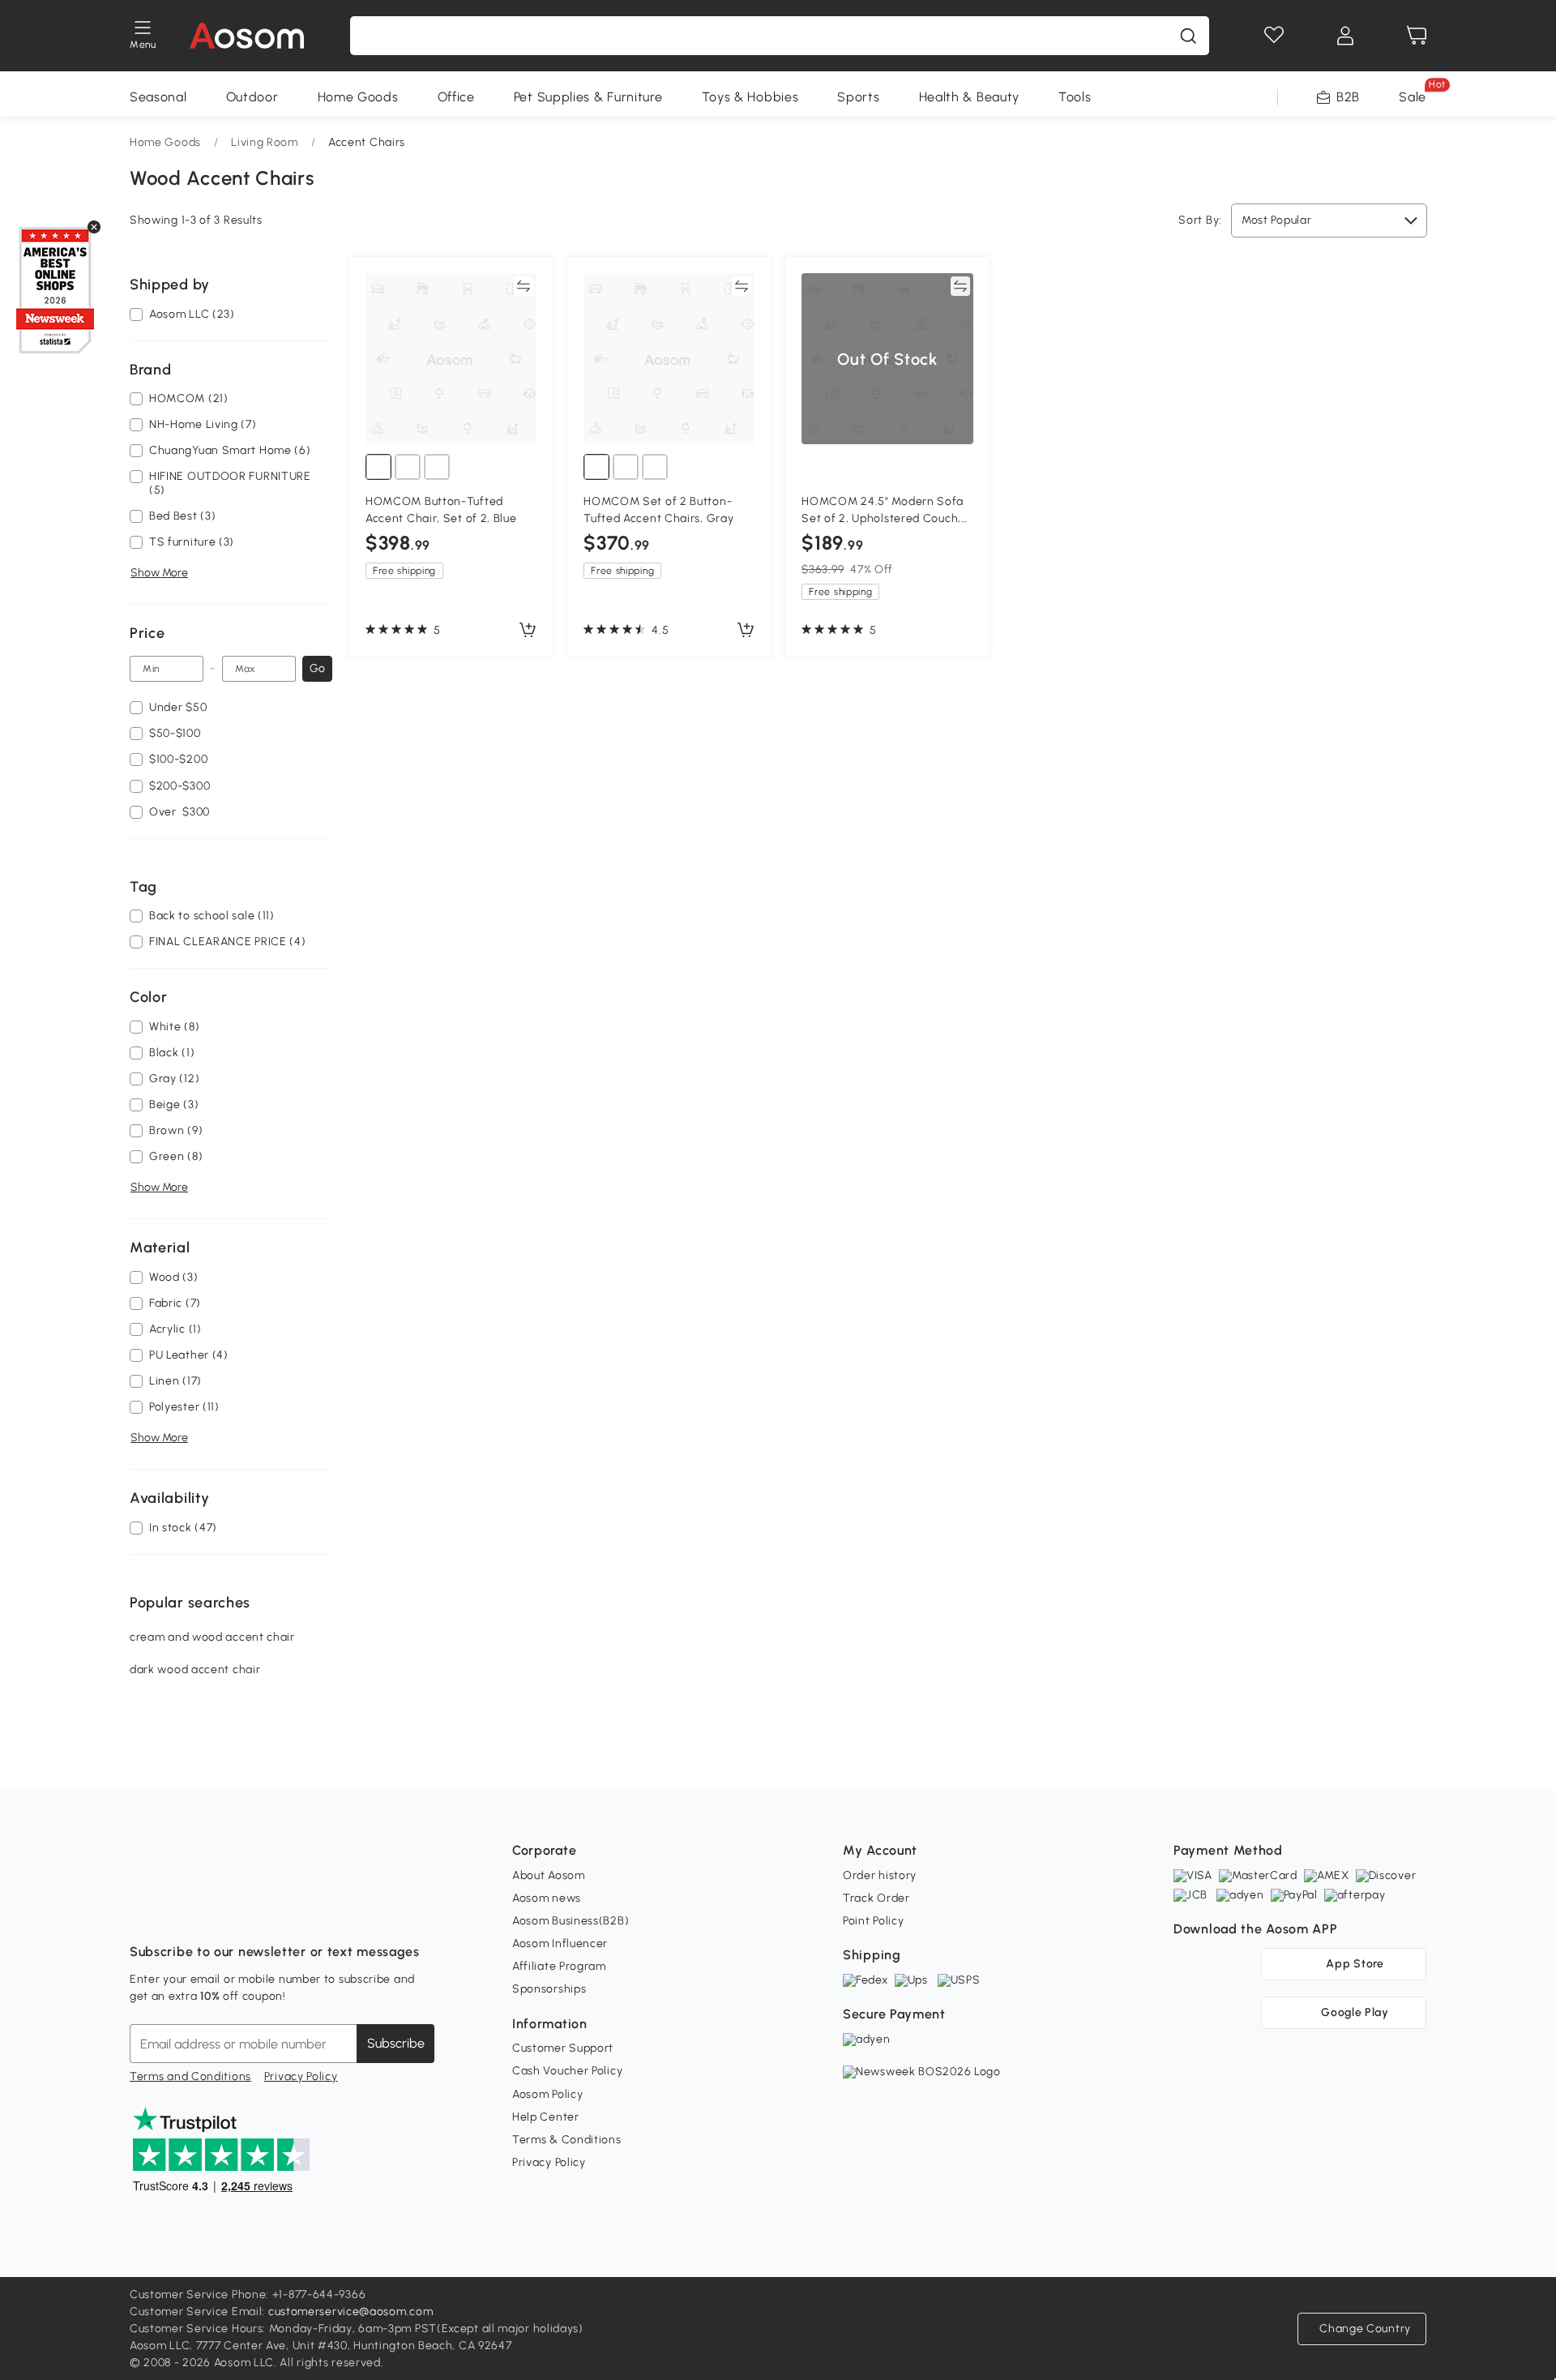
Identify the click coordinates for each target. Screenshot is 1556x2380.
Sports (858, 97)
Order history (880, 1875)
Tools (1075, 97)
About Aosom (549, 1875)
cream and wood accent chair (212, 1637)
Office (456, 97)
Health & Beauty (970, 97)
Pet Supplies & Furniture (588, 97)
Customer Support (563, 2048)
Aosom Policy (547, 2094)
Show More (159, 573)
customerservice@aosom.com (351, 2312)
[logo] (247, 36)
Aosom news (547, 1898)
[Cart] (1417, 36)
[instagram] (178, 1911)
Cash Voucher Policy (567, 2071)
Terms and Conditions (190, 2076)
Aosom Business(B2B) (571, 1921)
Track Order (876, 1898)
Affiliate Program (559, 1966)
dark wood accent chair (195, 1669)
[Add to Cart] (528, 631)
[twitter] (285, 1911)
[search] (1188, 36)
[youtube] (214, 1911)
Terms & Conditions (567, 2140)
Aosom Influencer (560, 1943)
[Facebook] (143, 1911)
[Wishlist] (1274, 36)
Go (317, 668)
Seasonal (158, 97)
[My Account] (1345, 36)
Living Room (265, 142)
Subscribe (396, 2043)
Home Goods (358, 97)
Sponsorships (549, 1989)
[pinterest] (250, 1911)
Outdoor (252, 97)
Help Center (546, 2117)
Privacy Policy (301, 2076)
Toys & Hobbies (750, 97)
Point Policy (873, 1921)
